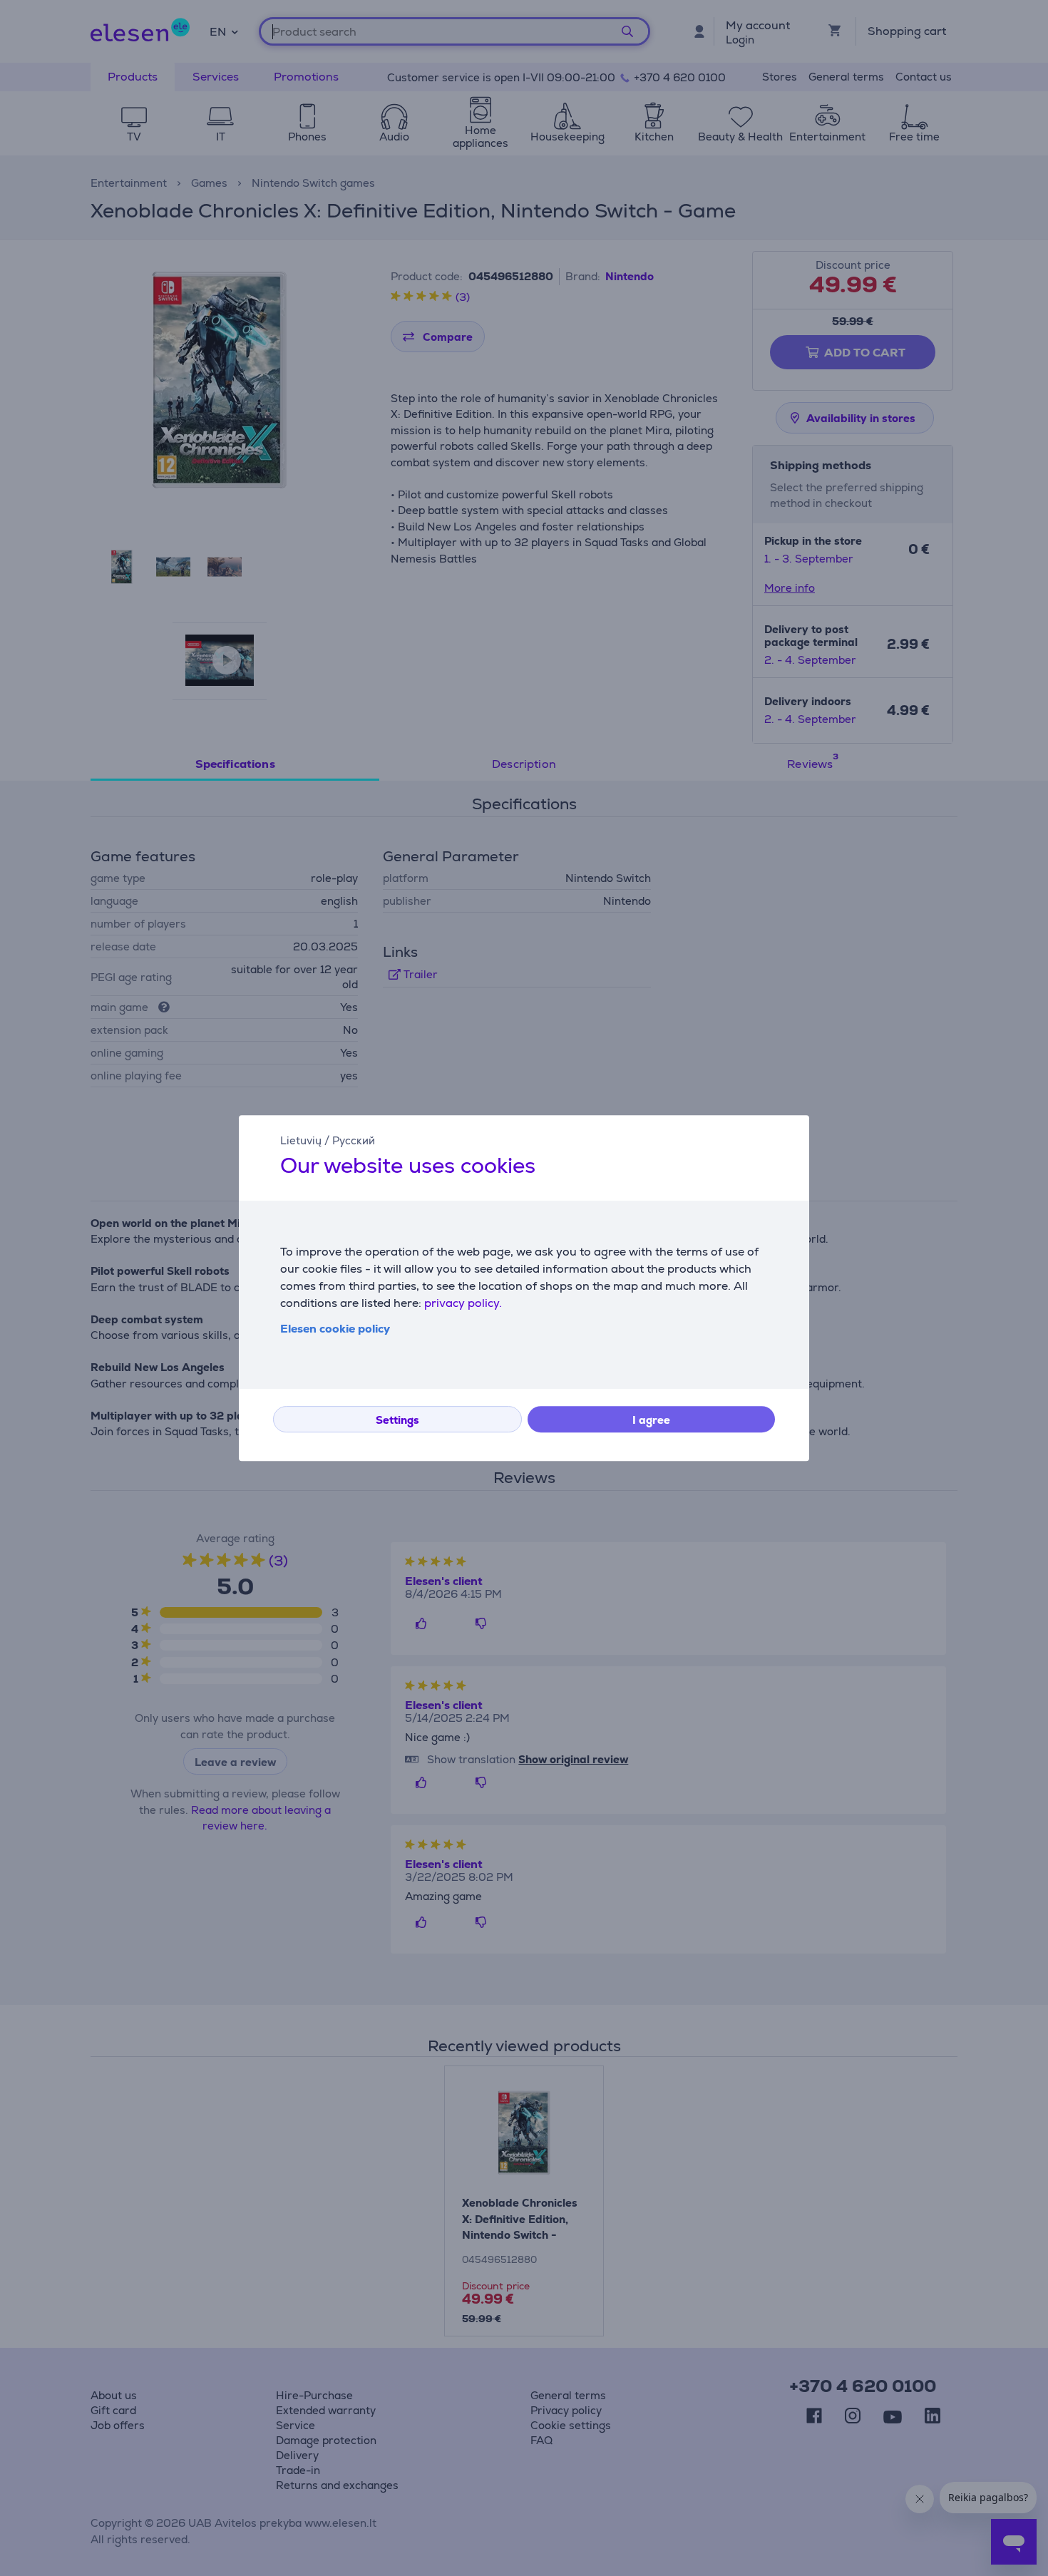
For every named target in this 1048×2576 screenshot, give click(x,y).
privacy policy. (463, 1303)
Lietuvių (301, 1140)
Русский (354, 1140)
